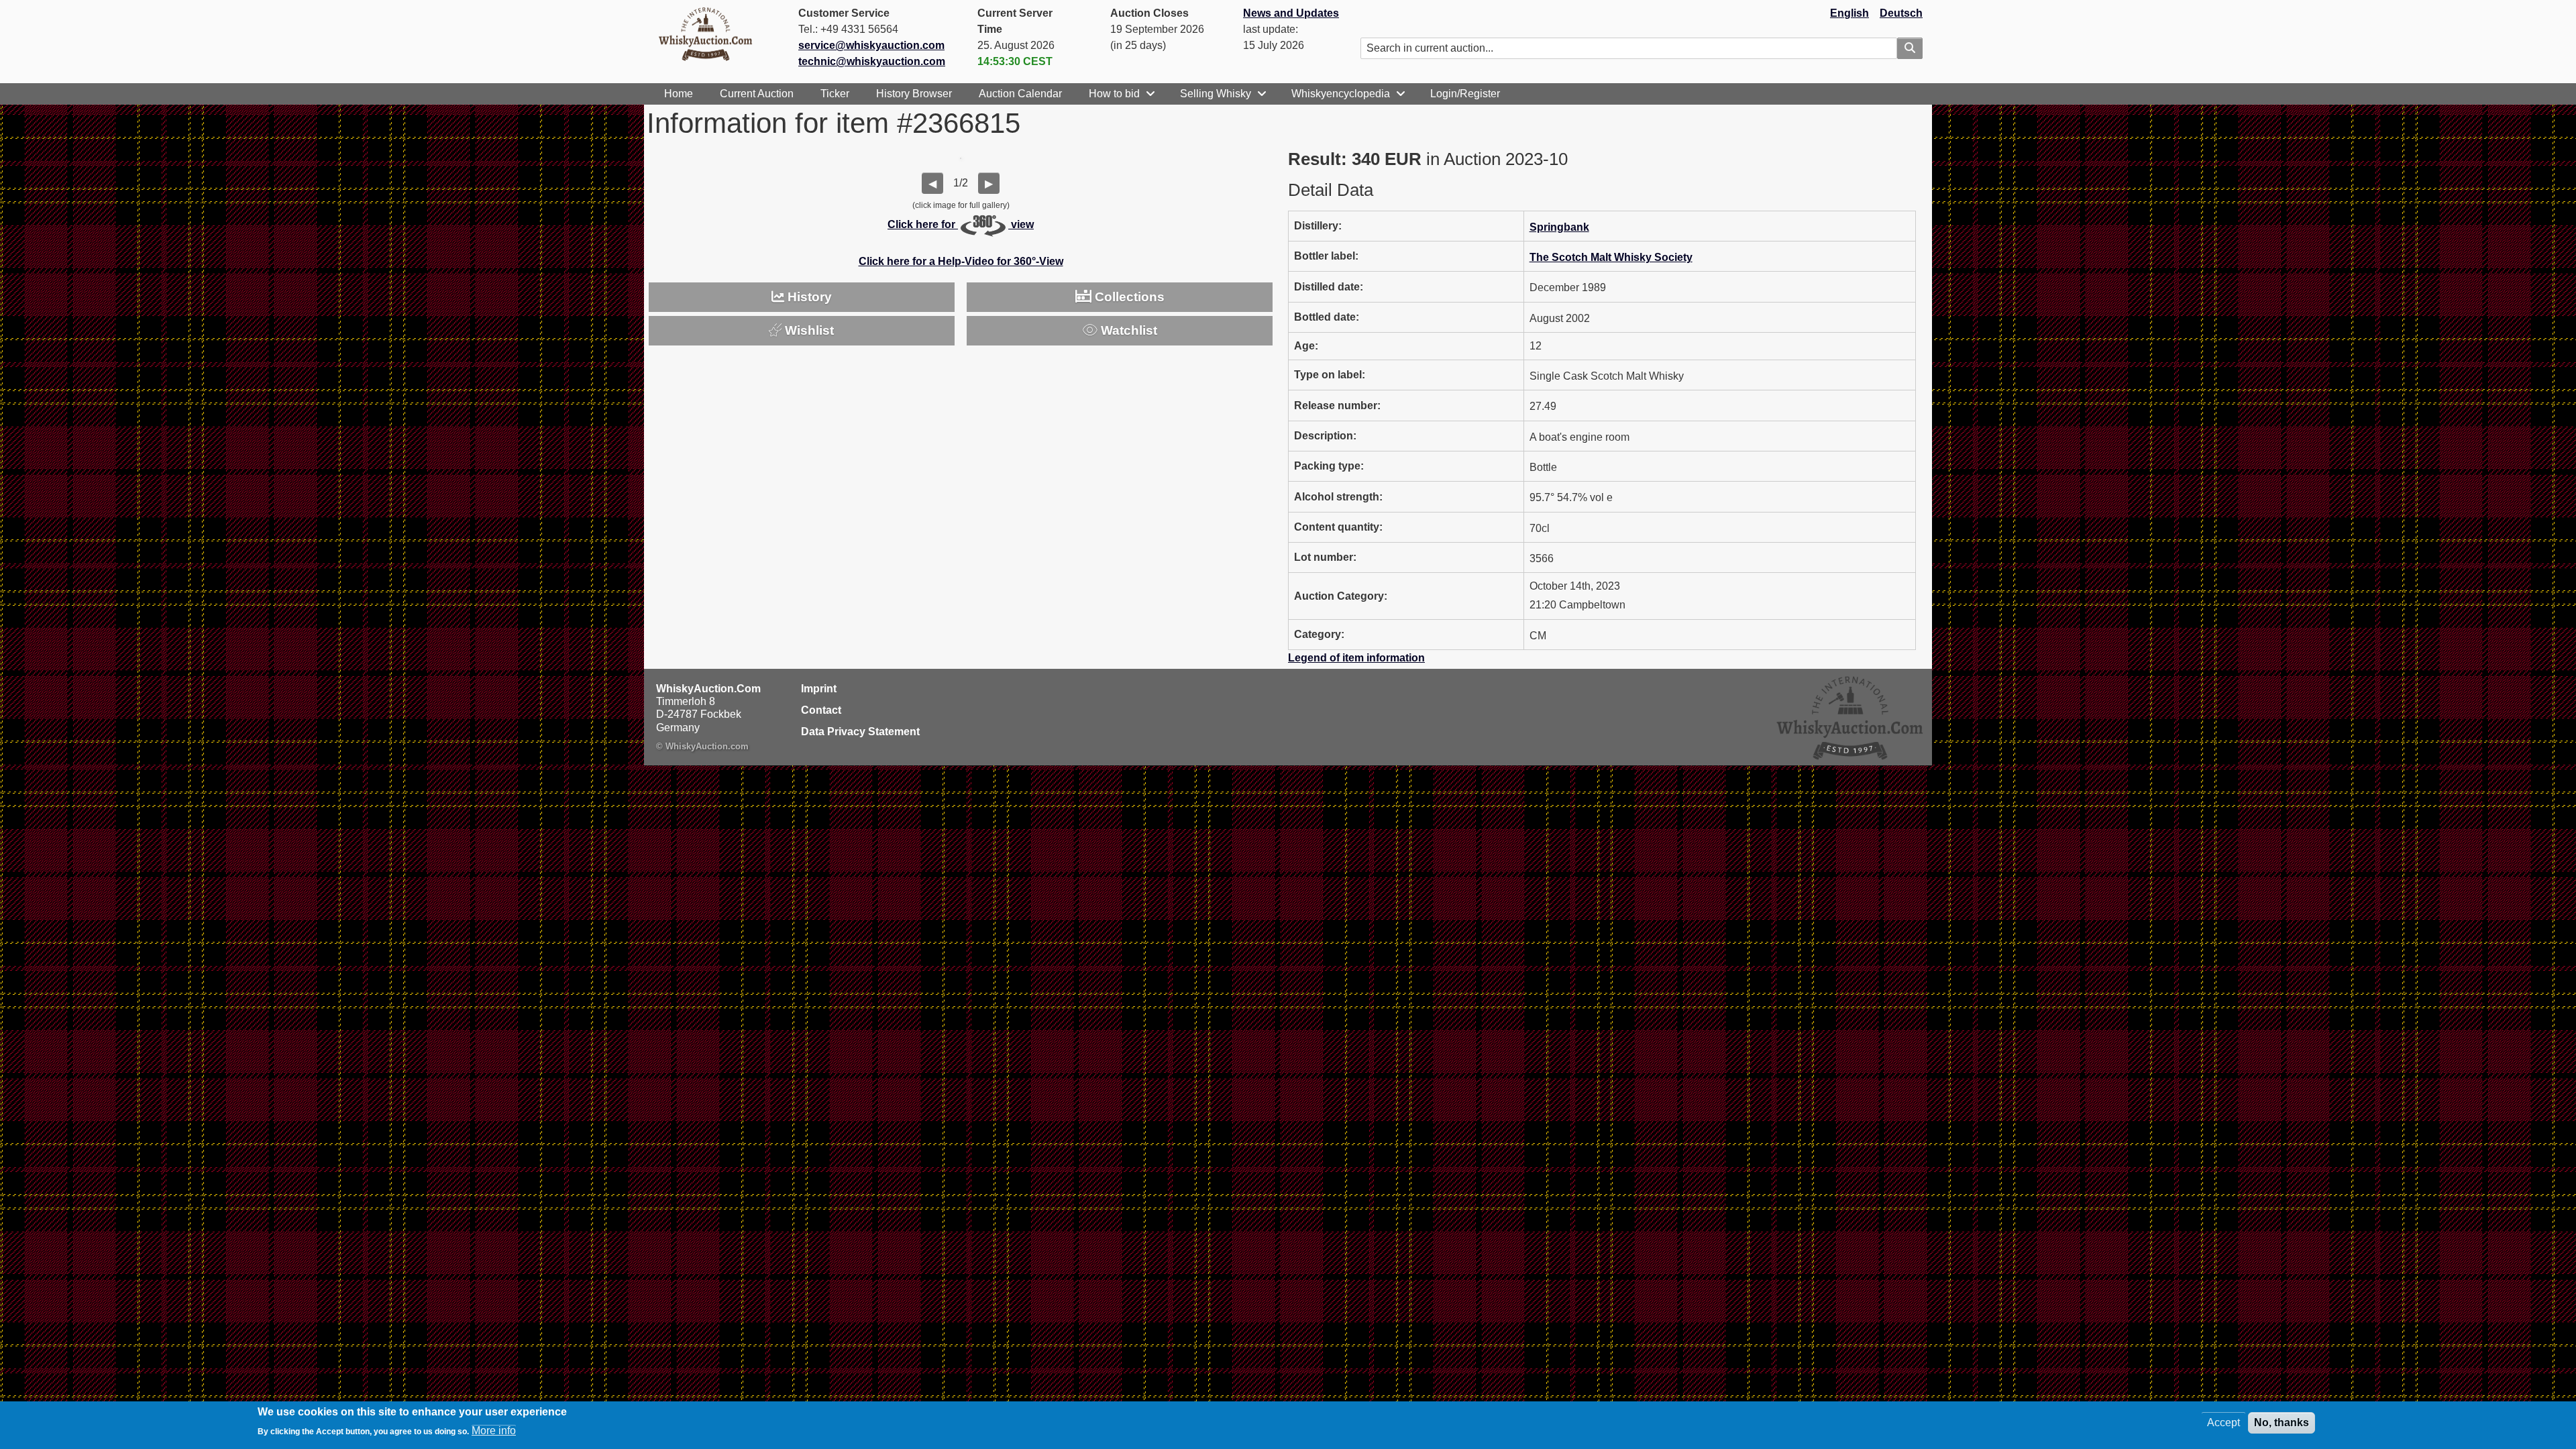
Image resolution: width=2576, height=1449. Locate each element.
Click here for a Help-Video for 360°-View (961, 261)
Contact (821, 710)
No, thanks (2282, 1423)
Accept (2223, 1423)
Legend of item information (1356, 658)
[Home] (711, 34)
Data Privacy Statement (860, 732)
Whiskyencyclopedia (1341, 94)
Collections (1128, 297)
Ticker (835, 94)
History (808, 297)
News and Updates (1291, 13)
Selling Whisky (1216, 94)
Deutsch (1901, 13)
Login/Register (1465, 94)
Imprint (819, 689)
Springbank (1559, 227)
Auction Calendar (1020, 94)
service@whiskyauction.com (871, 45)
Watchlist (1127, 330)
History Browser (914, 94)
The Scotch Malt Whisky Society (1611, 257)
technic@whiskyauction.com (872, 61)
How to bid (1114, 94)
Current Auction (757, 94)
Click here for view (961, 224)
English (1849, 13)
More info (494, 1431)
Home (679, 94)
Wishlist (808, 330)
